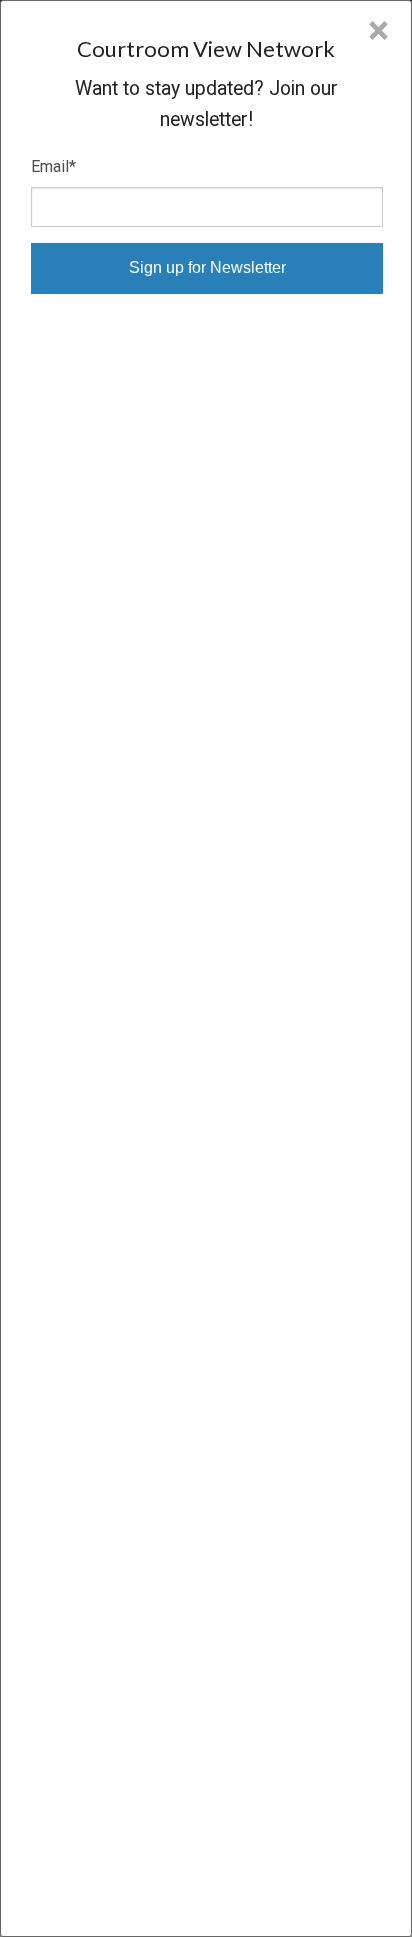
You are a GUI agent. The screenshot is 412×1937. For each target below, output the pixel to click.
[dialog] (206, 968)
